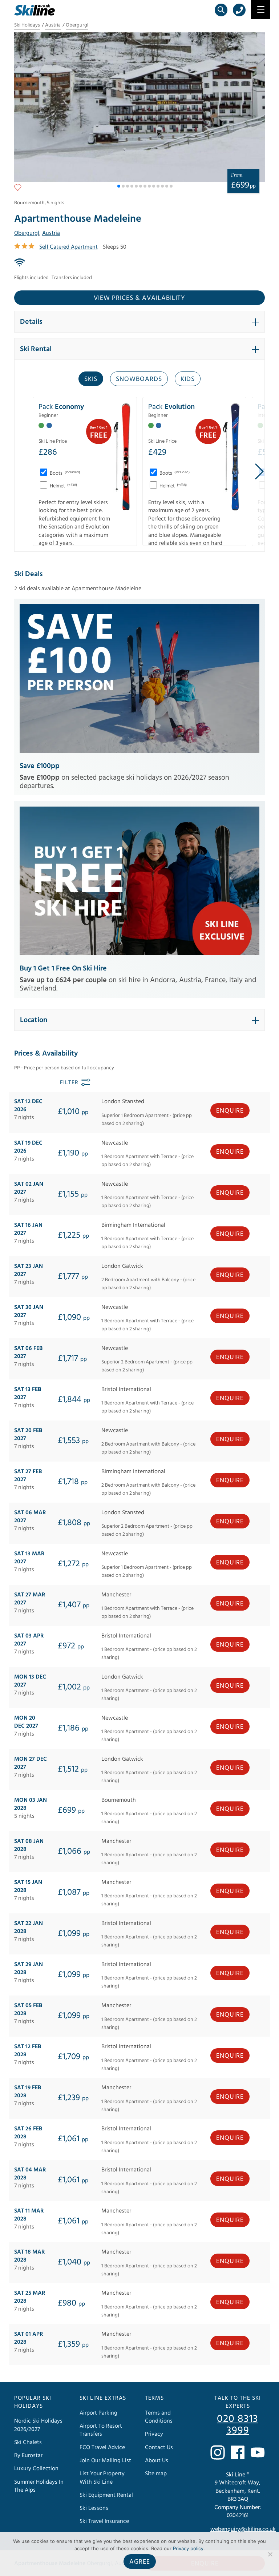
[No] (270, 2554)
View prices (139, 298)
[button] (119, 186)
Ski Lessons (94, 2508)
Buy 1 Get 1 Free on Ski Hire (63, 968)
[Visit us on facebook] (238, 2452)
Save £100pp (40, 766)
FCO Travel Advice (102, 2447)
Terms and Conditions (159, 2417)
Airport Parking (98, 2413)
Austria (53, 25)
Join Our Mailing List (105, 2460)
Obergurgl (77, 25)
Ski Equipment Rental (106, 2495)
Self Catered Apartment (68, 247)
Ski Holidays (27, 25)
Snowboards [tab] (139, 379)
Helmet (63, 486)
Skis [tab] (91, 379)
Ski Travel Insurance (104, 2521)
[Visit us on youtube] (258, 2452)
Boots (64, 473)
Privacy (154, 2434)
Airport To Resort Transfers (101, 2430)
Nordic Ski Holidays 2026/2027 (38, 2425)
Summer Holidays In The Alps (39, 2486)
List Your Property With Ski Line (102, 2477)
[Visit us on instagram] (218, 2452)
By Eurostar (28, 2455)
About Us (157, 2460)
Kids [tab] (188, 379)
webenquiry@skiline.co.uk (243, 2529)
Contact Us (159, 2447)
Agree (140, 2562)
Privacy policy (188, 2548)
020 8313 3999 (238, 2425)
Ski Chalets (28, 2442)
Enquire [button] (230, 1111)
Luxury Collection (36, 2468)
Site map (156, 2473)
